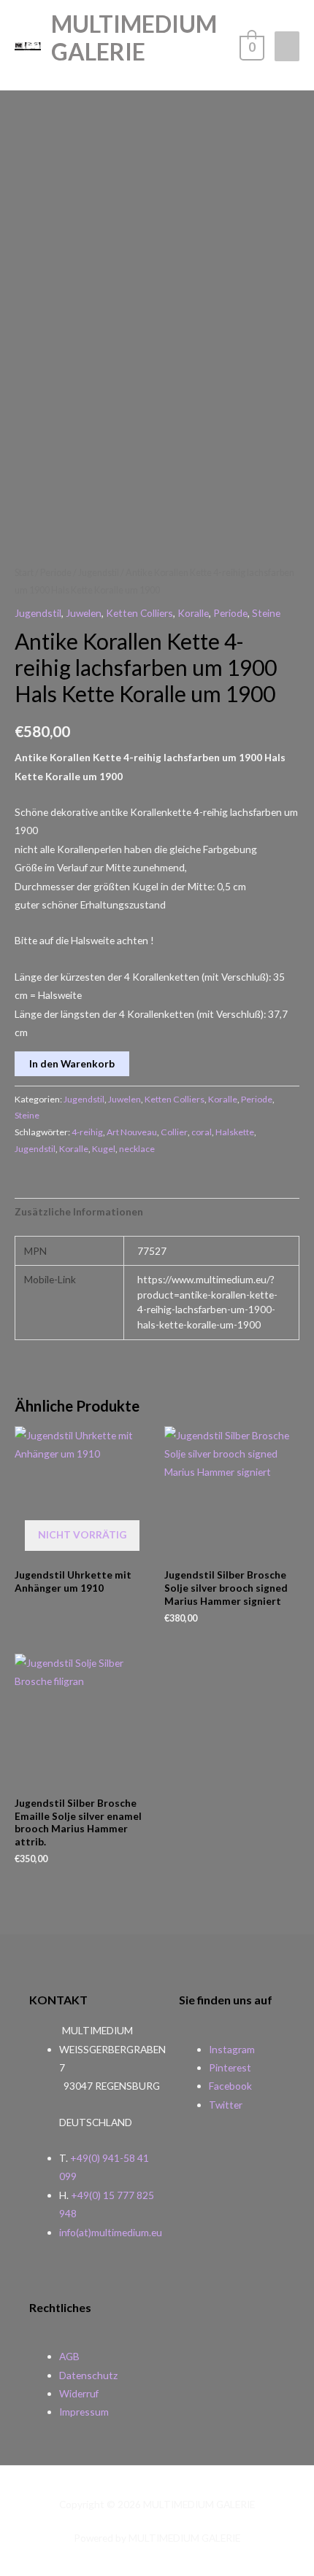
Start (24, 573)
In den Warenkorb (72, 1063)
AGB (69, 2356)
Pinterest (230, 2067)
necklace (137, 1149)
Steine (266, 613)
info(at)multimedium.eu (111, 2232)
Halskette (235, 1132)
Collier (174, 1132)
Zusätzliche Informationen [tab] (79, 1211)
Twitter (226, 2105)
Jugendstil (99, 573)
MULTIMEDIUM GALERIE (134, 38)
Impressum (84, 2412)
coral (202, 1132)
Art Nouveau (132, 1132)
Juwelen (84, 613)
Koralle (193, 613)
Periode (56, 573)
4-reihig (87, 1132)
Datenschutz (88, 2375)
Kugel (104, 1149)
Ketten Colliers (139, 613)
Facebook (230, 2086)
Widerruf (79, 2393)
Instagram (232, 2049)
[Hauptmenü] (287, 46)
